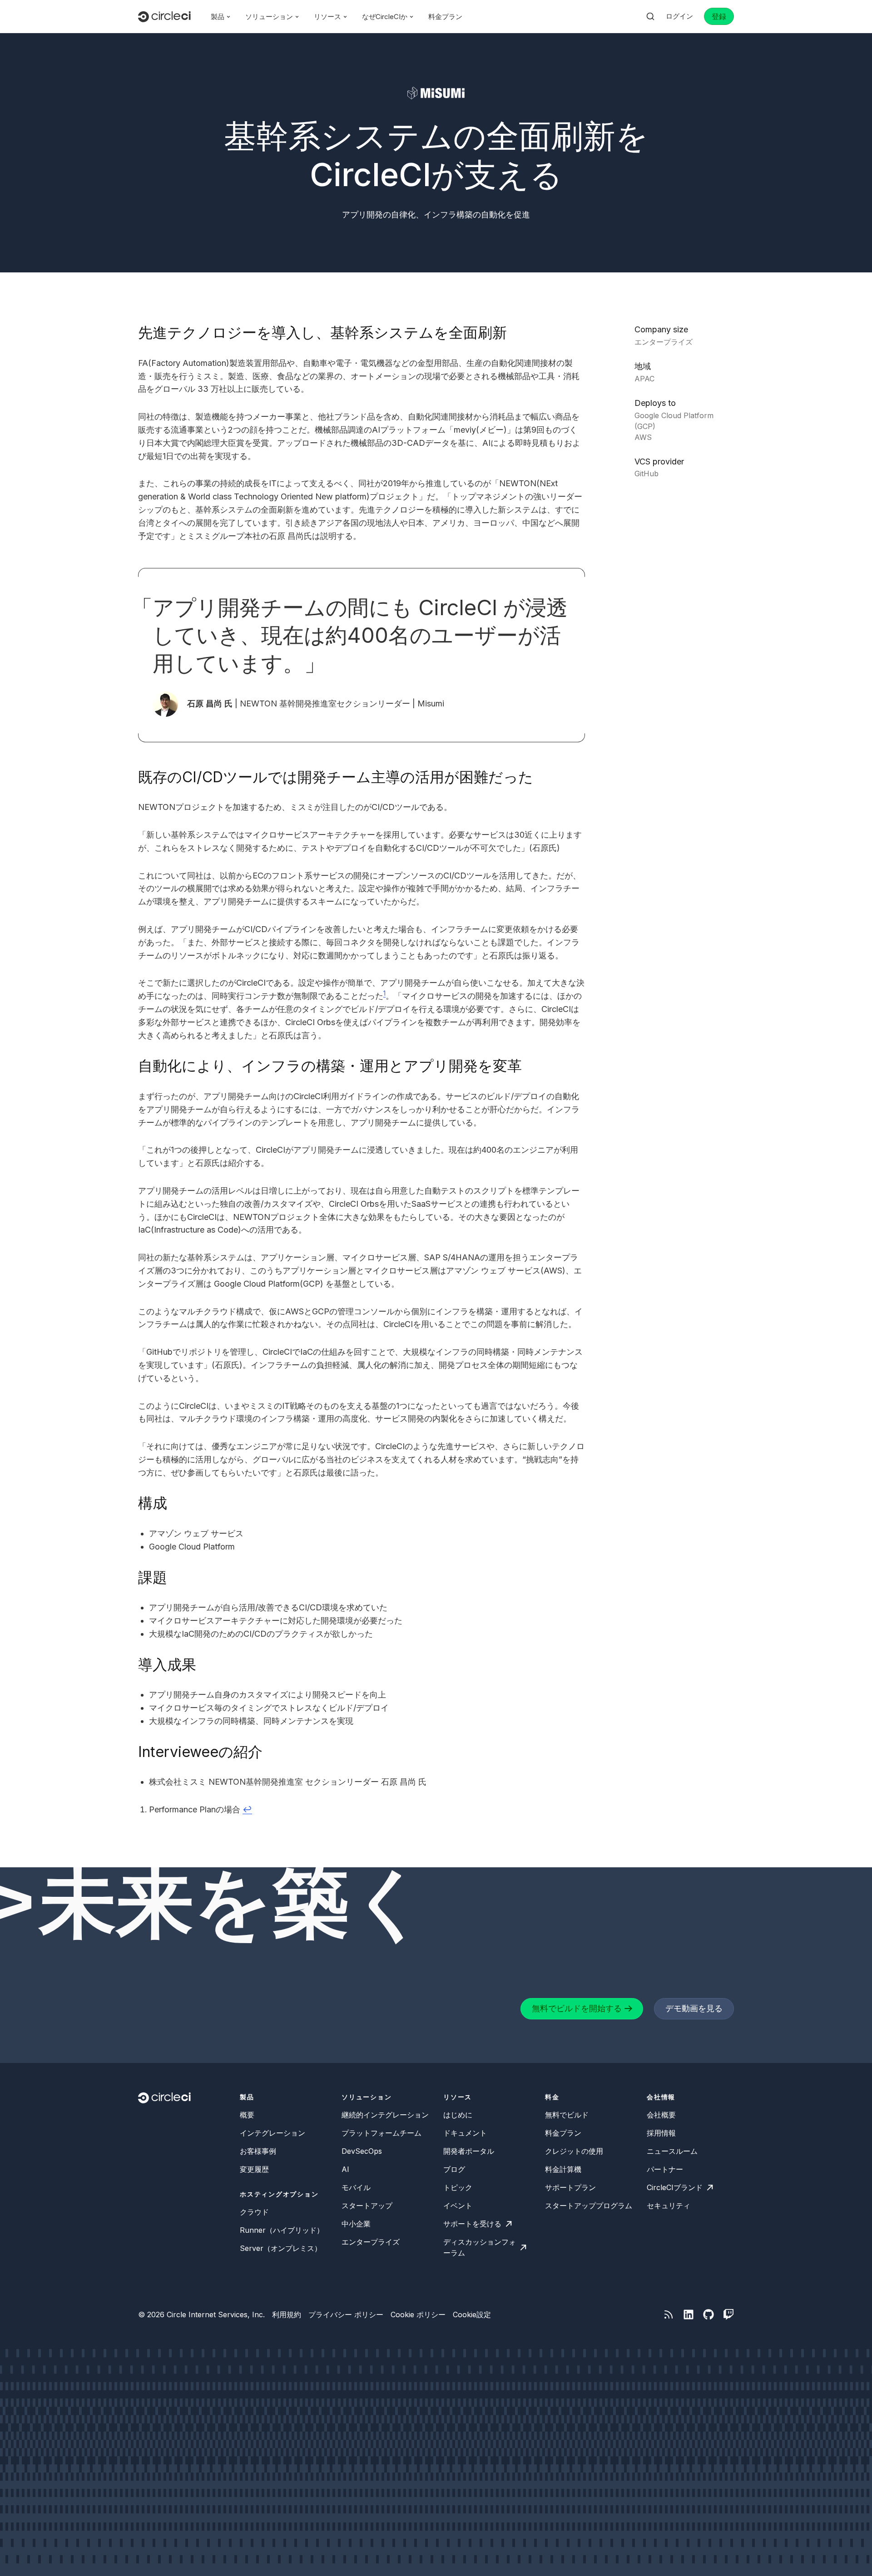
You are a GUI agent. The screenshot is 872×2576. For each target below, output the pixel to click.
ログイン (679, 16)
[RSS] (669, 2314)
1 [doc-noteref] (384, 993)
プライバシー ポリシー (346, 2314)
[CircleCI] (164, 17)
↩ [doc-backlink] (247, 1809)
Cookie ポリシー (418, 2314)
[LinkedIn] (689, 2314)
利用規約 (287, 2314)
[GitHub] (708, 2314)
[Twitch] (728, 2314)
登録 (719, 16)
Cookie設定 (472, 2314)
